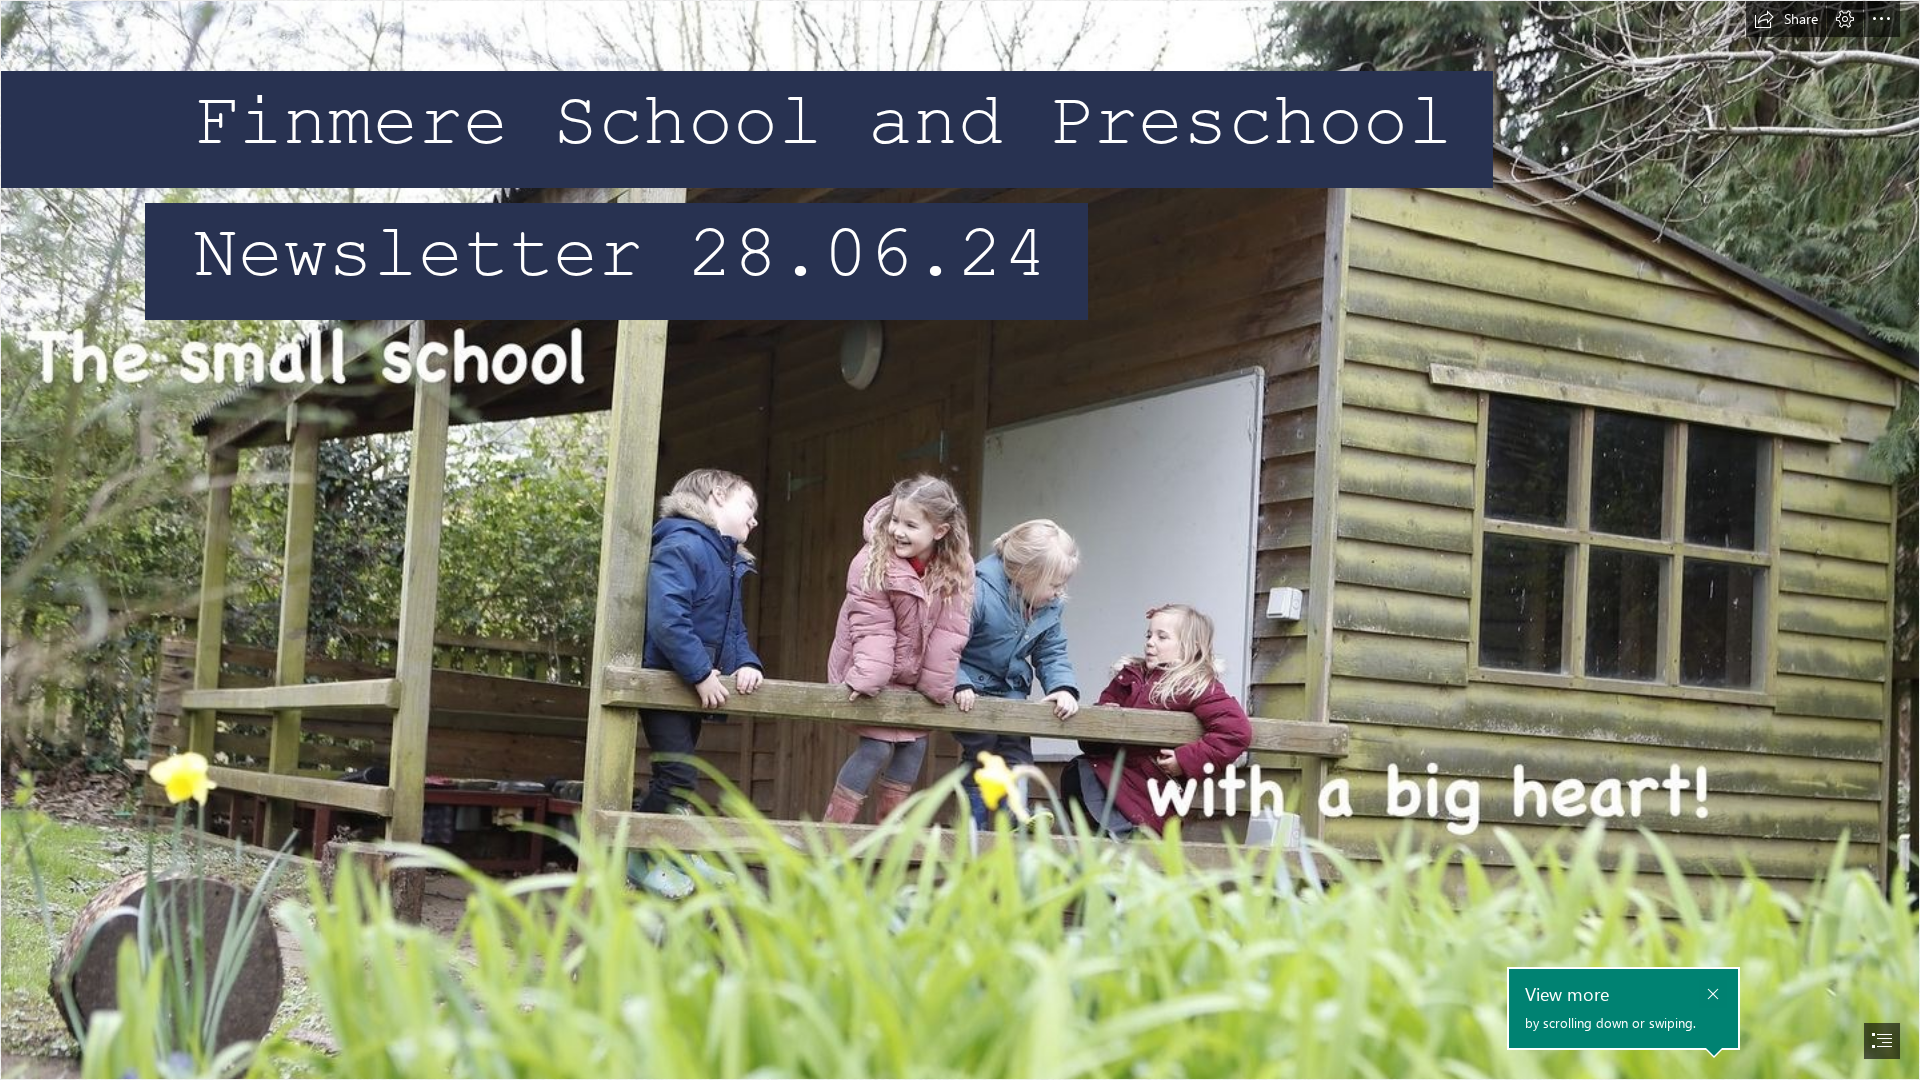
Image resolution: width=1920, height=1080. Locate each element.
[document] (960, 540)
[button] (1786, 19)
